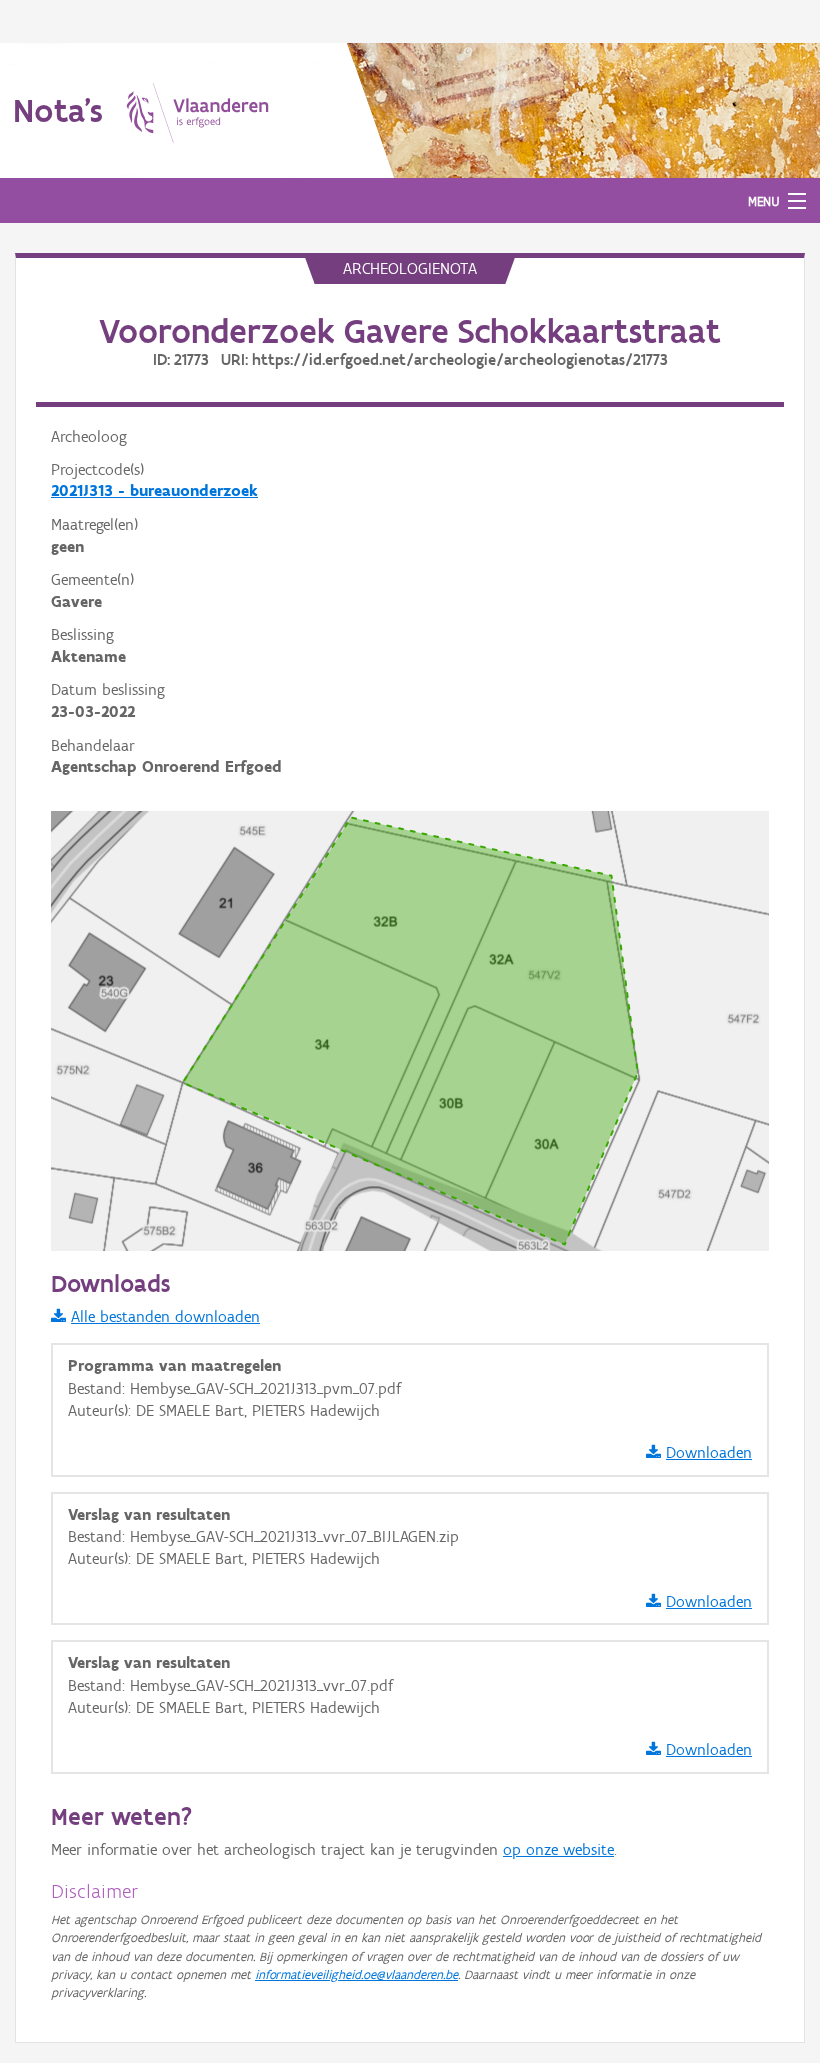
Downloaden (709, 1452)
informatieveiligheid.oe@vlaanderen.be (356, 1974)
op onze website (558, 1849)
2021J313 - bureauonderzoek (154, 490)
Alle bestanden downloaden (165, 1316)
